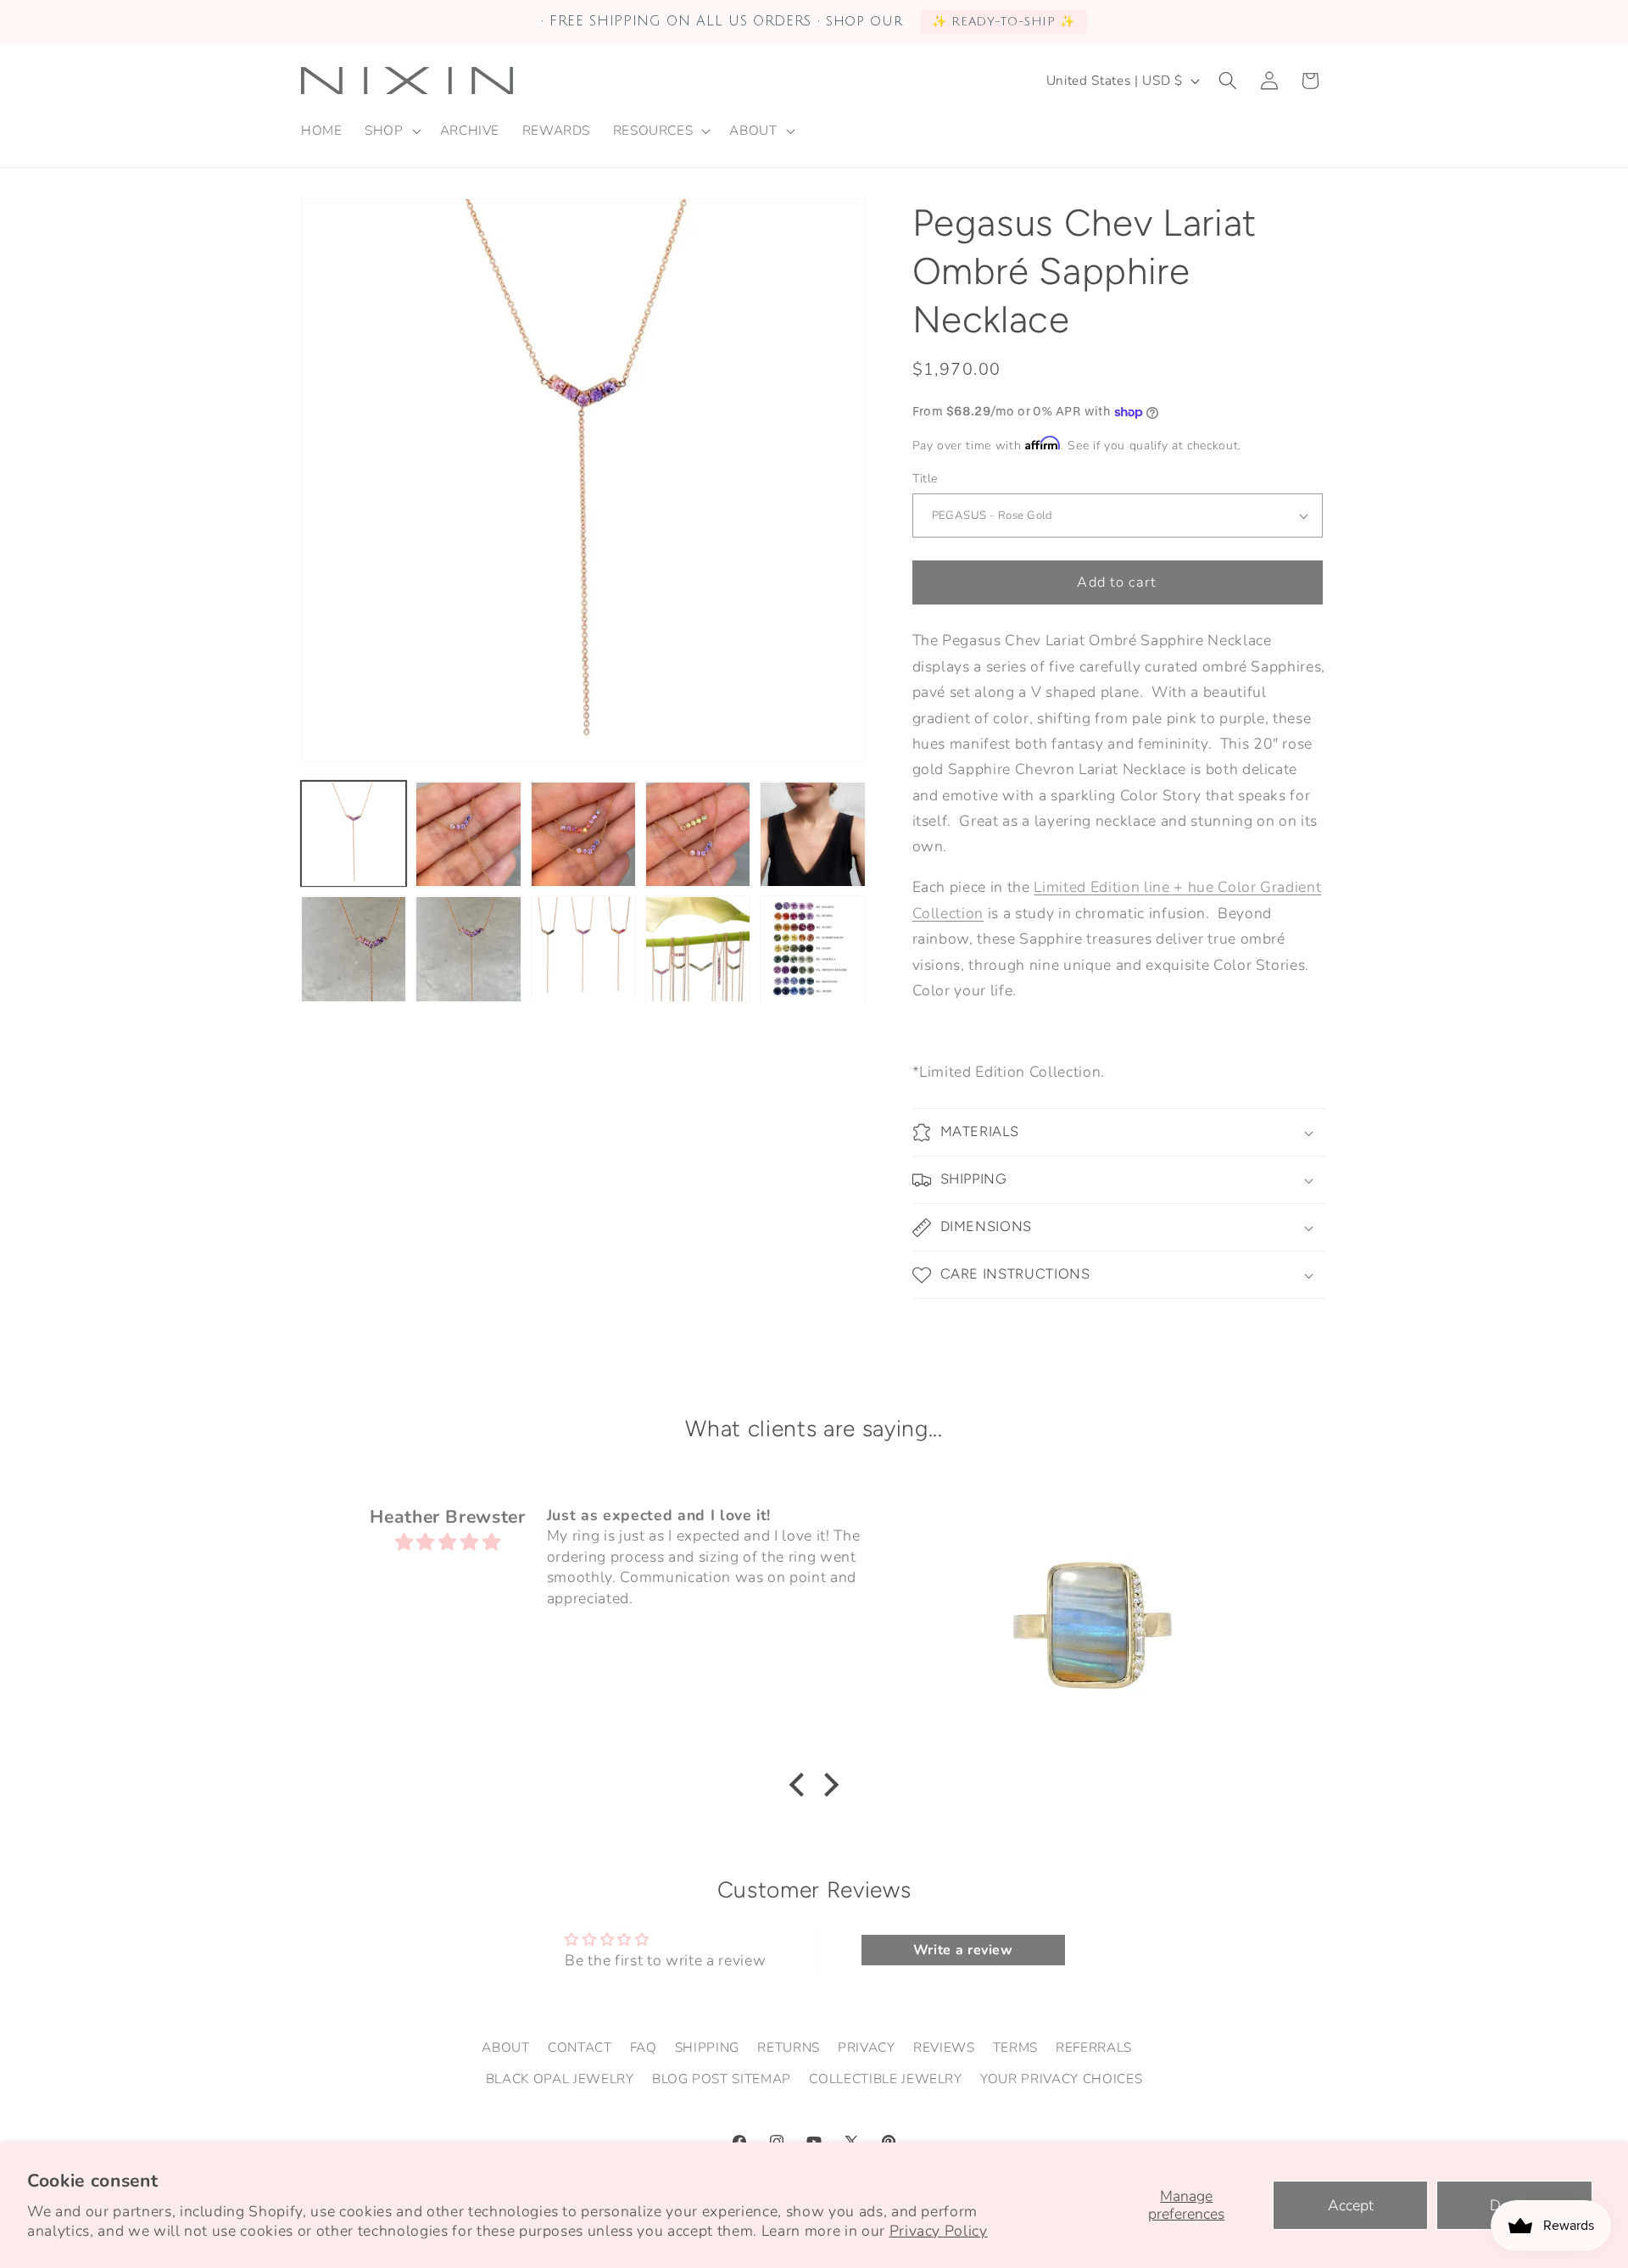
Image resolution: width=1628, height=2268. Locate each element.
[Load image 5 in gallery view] (812, 834)
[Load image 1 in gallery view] (354, 834)
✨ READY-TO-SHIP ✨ (1004, 22)
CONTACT (580, 2046)
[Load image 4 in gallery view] (698, 834)
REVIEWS (944, 2046)
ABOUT (505, 2046)
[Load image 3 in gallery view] (583, 834)
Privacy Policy (939, 2231)
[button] (391, 131)
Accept (1351, 2205)
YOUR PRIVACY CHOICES (1061, 2079)
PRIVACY (867, 2046)
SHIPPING (707, 2046)
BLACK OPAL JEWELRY (560, 2079)
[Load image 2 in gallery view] (468, 834)
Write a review (963, 1950)
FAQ (644, 2046)
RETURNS (789, 2046)
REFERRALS (1094, 2046)
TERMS (1015, 2046)
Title (926, 479)
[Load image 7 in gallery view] (468, 949)
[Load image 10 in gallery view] (812, 949)
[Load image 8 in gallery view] (583, 949)
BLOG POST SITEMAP (722, 2079)
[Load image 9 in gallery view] (698, 949)
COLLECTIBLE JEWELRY (886, 2079)
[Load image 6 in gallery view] (354, 949)
